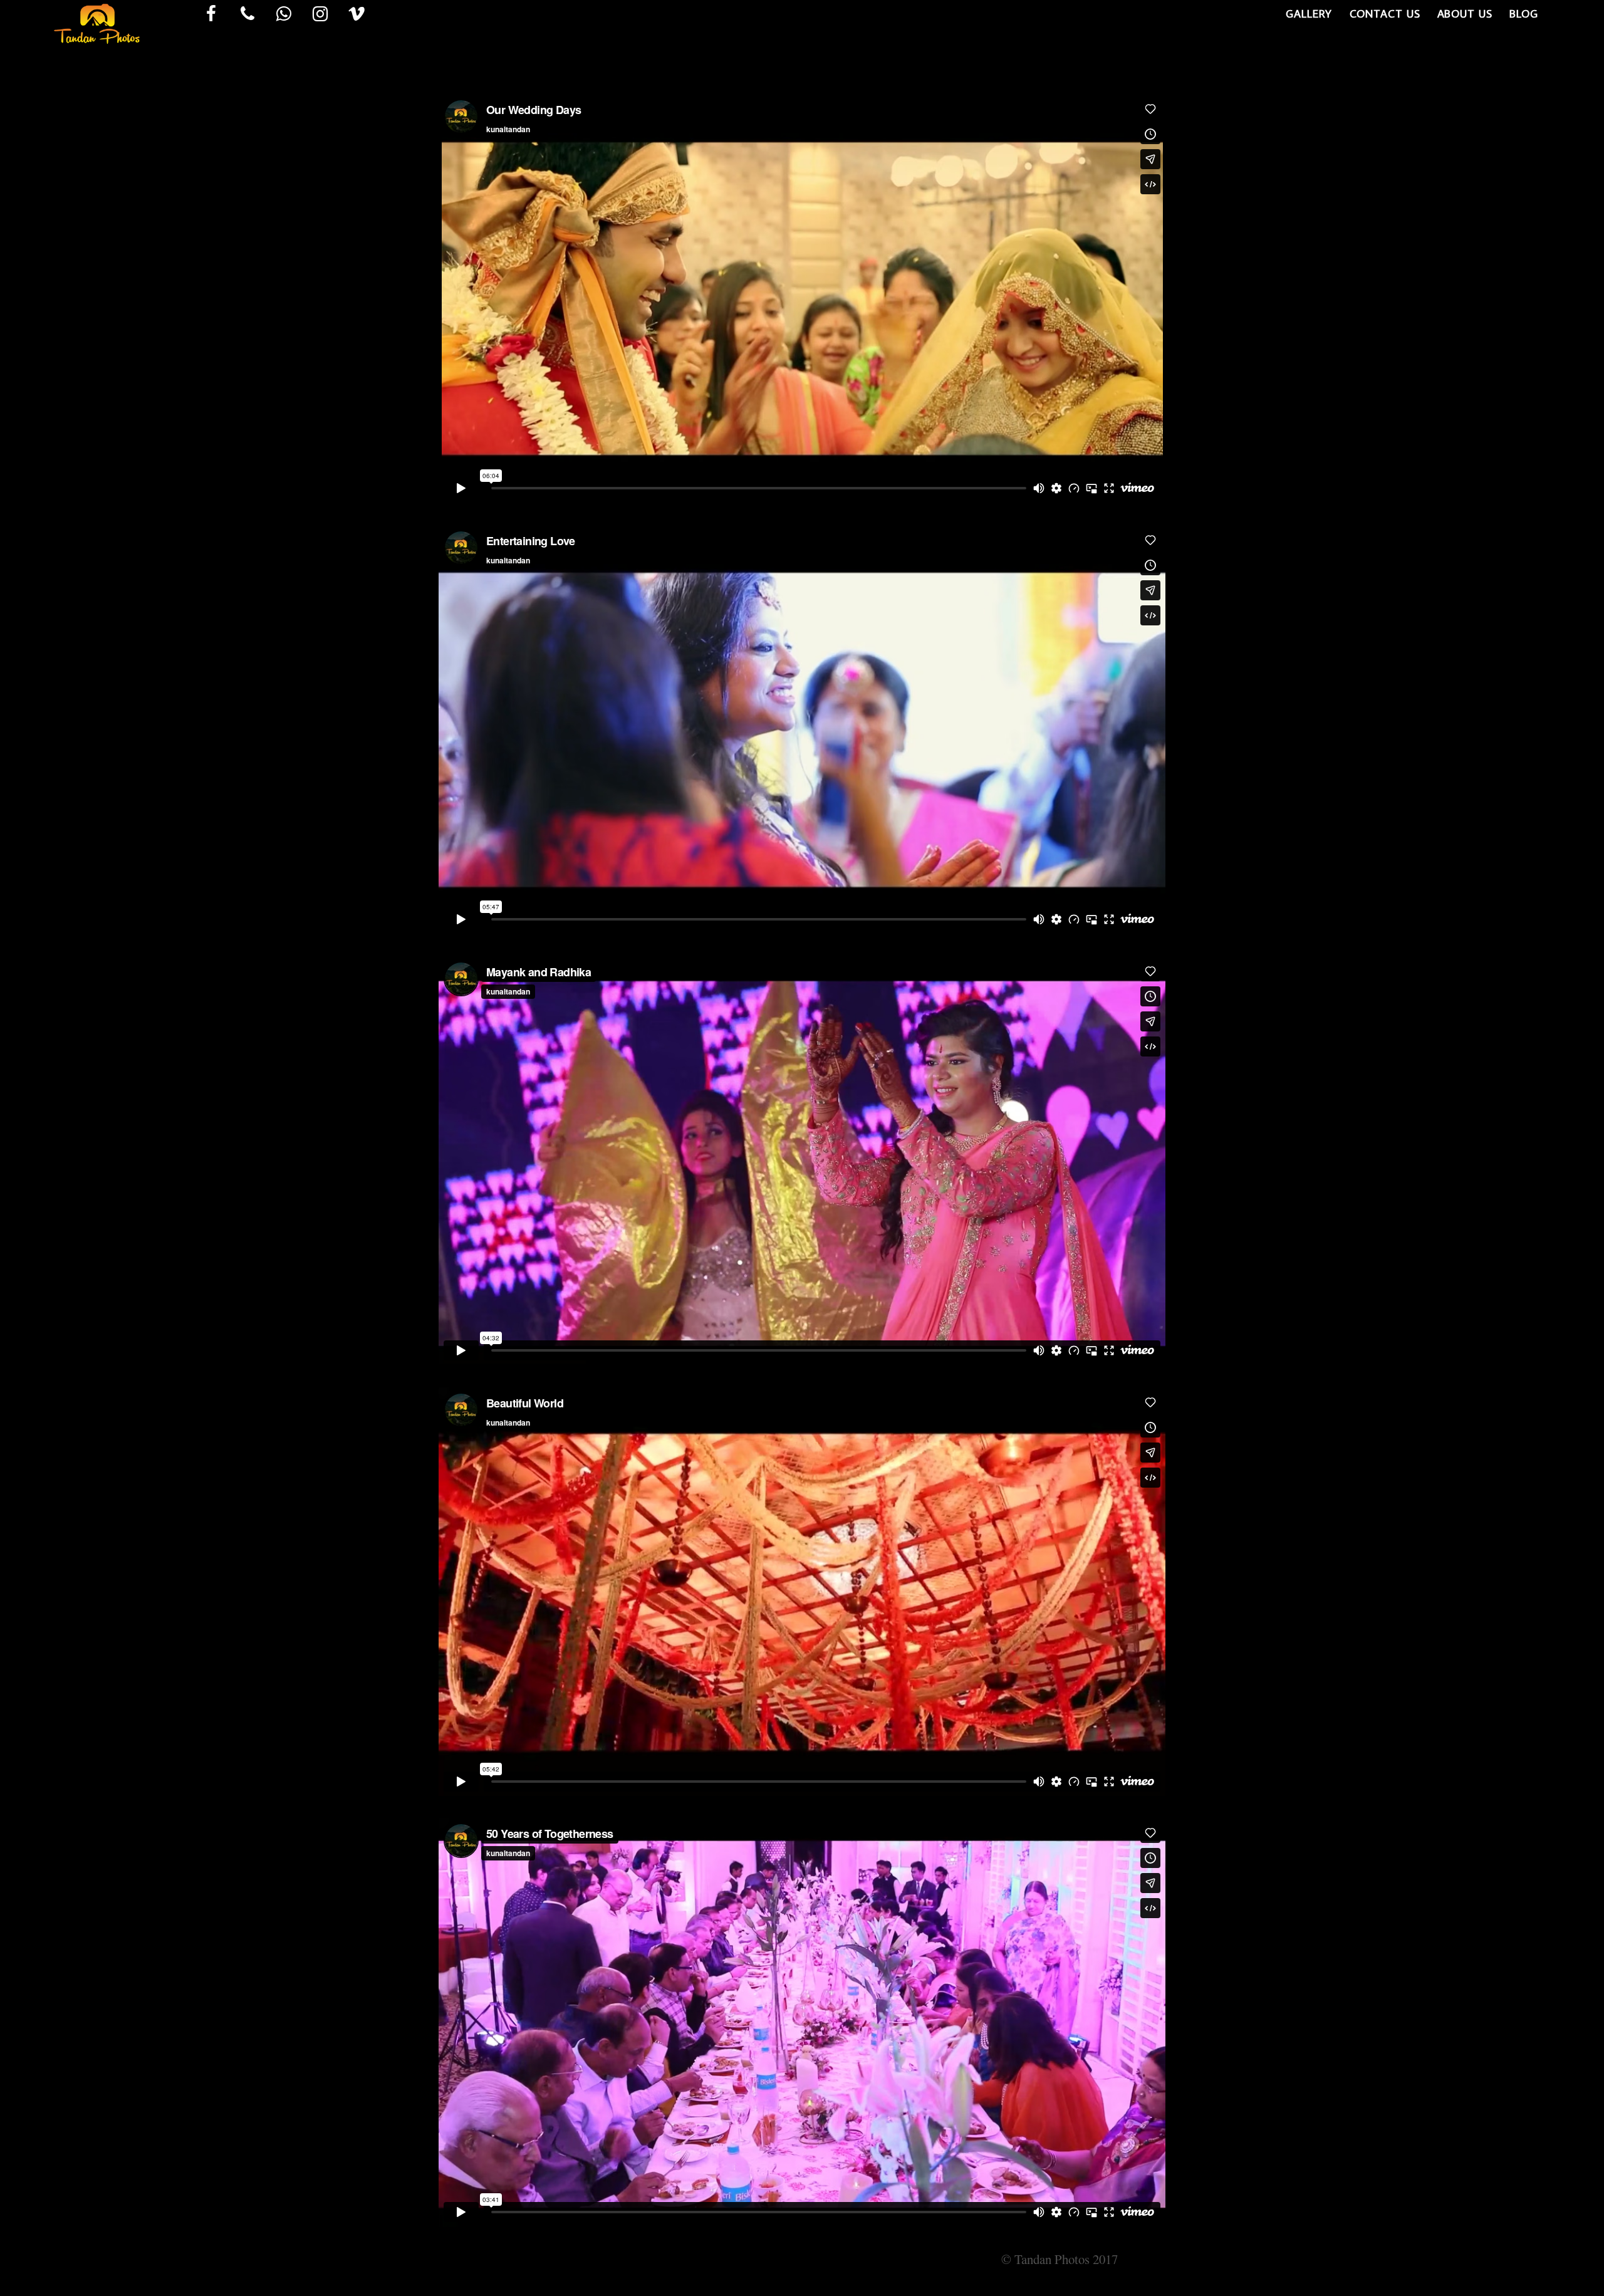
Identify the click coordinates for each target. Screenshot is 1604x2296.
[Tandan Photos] (94, 74)
